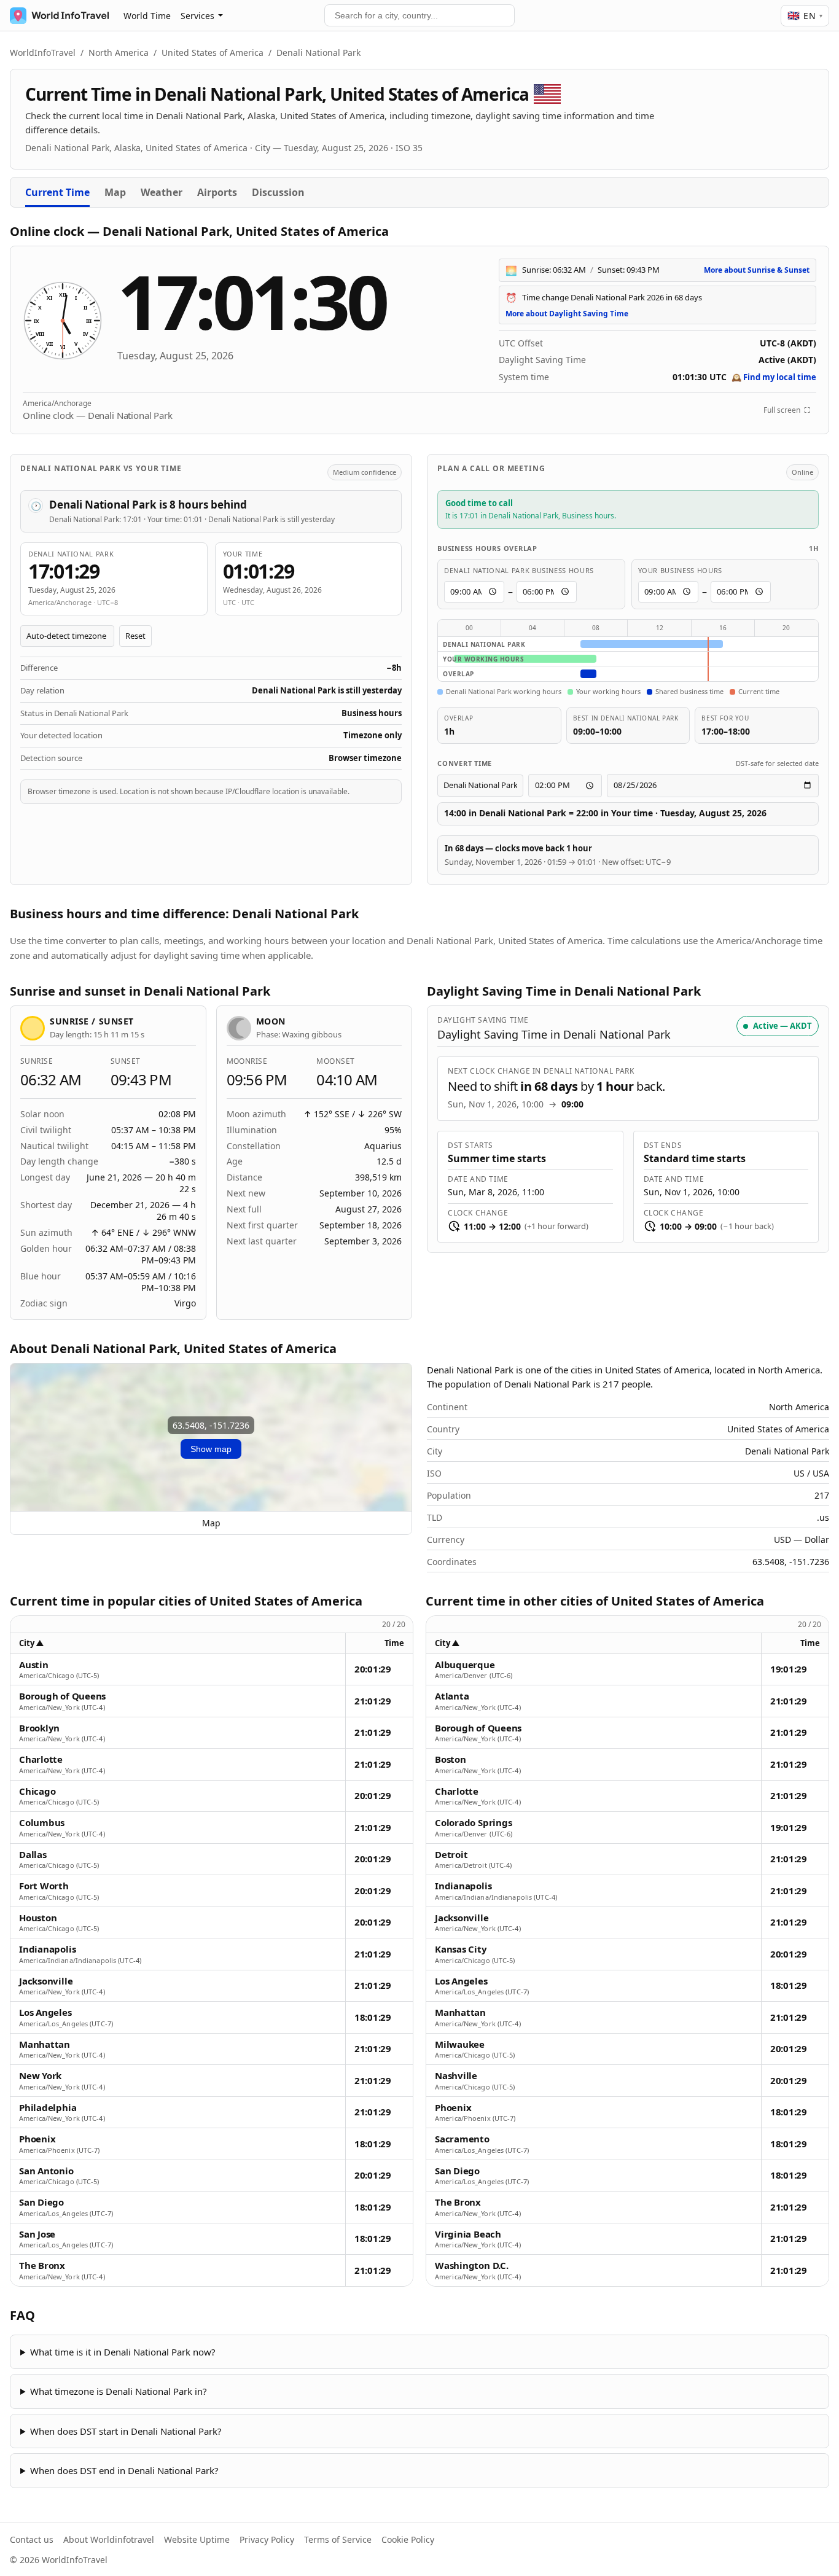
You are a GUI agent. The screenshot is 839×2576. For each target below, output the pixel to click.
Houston (38, 1918)
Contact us (32, 2539)
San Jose (37, 2234)
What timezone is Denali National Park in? (119, 2391)
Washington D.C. (472, 2266)
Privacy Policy (267, 2539)
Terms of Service (338, 2539)
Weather (162, 192)
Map (115, 192)
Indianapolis (47, 1949)
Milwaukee (460, 2044)
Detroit (451, 1855)
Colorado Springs (473, 1823)
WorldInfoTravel (43, 53)
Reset (135, 636)
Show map (211, 1449)
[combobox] (419, 15)
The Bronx (42, 2266)
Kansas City (461, 1949)
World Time (147, 16)
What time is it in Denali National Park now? (123, 2352)
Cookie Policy (408, 2539)
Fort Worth (44, 1886)
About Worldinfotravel (109, 2539)
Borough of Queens (62, 1696)
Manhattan (45, 2044)
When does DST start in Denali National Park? (126, 2431)
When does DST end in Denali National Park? (124, 2470)
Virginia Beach (468, 2234)
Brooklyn (39, 1728)
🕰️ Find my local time (774, 377)
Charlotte (41, 1759)
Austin (34, 1665)
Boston (451, 1759)
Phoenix (37, 2139)
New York (40, 2076)
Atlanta (452, 1696)
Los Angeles (45, 2012)
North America (119, 53)
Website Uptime (197, 2539)
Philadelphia (48, 2108)
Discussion (278, 192)
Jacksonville (46, 1981)
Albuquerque (465, 1665)
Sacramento (462, 2139)
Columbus (42, 1823)
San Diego (41, 2202)
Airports (217, 192)
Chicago (37, 1791)
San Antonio (46, 2171)
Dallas (33, 1855)
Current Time (57, 192)
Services (197, 16)
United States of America (213, 53)
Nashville (456, 2076)
